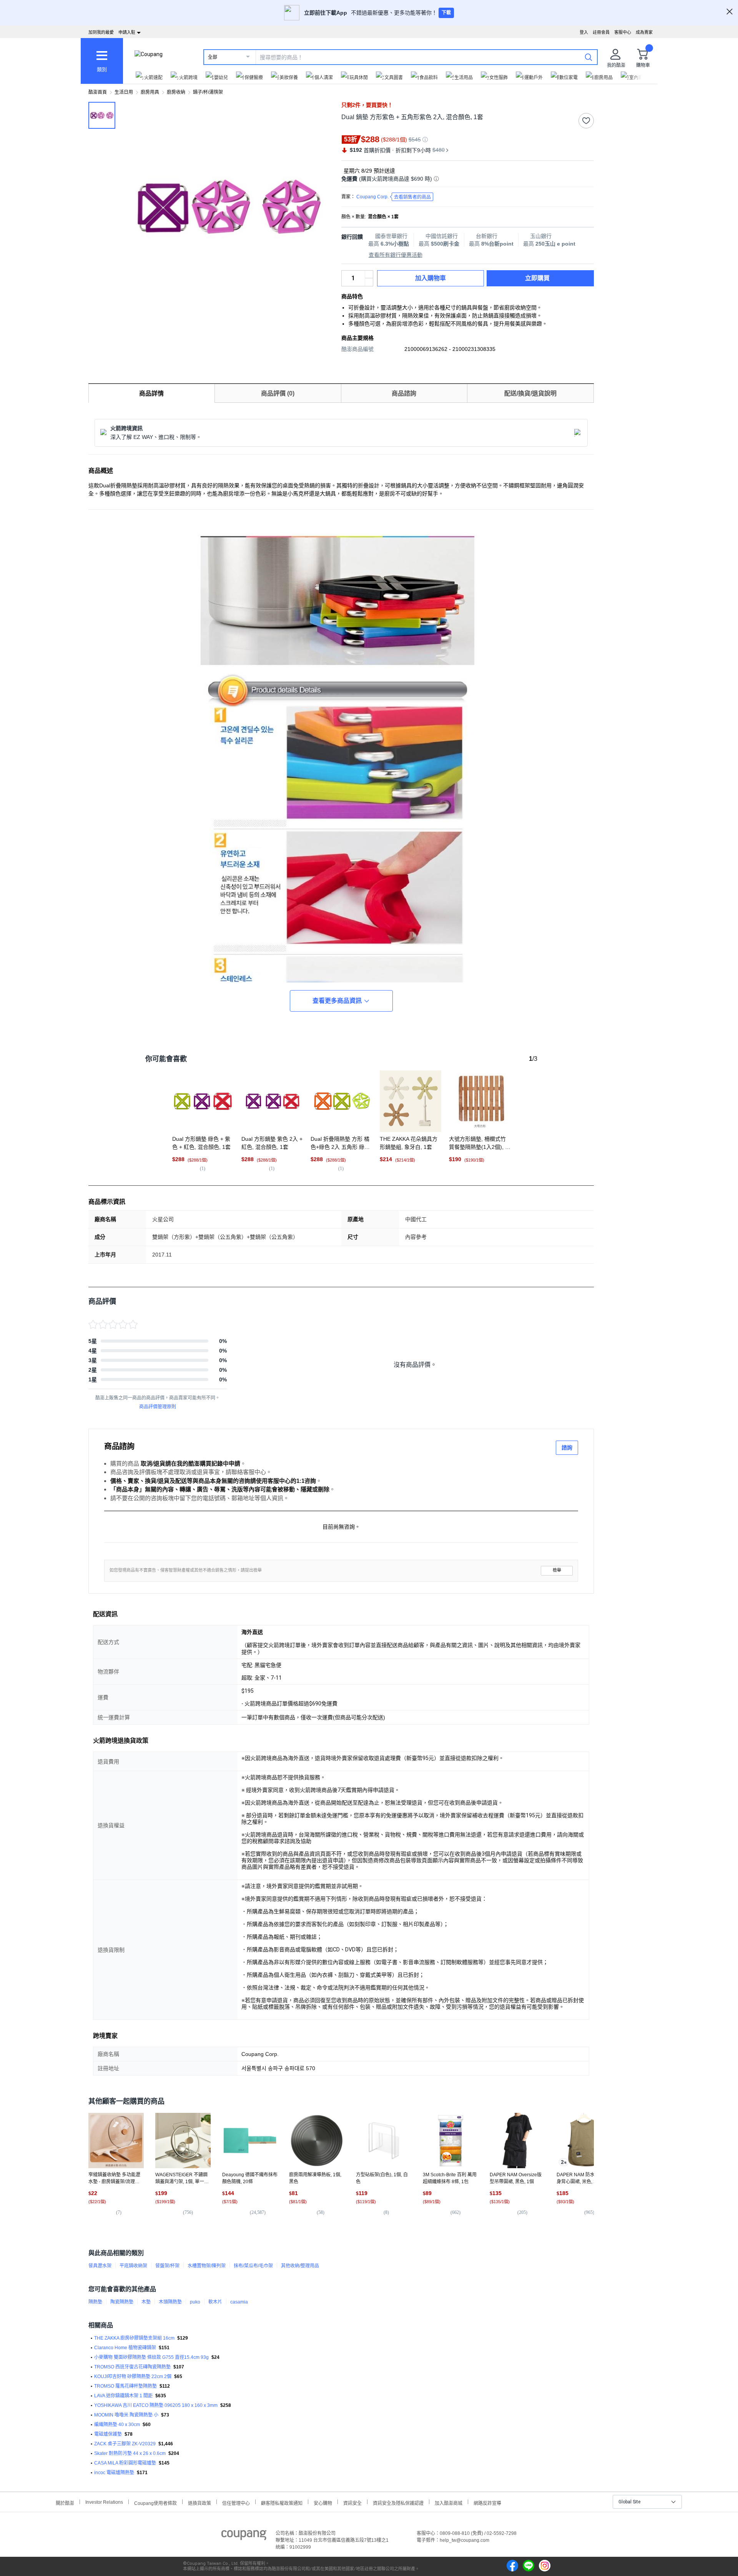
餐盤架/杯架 (167, 2266)
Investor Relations (104, 2502)
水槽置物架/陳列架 (207, 2266)
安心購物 (323, 2502)
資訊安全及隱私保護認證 (398, 2502)
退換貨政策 (199, 2502)
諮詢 (567, 1448)
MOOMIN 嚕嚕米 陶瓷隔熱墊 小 (126, 2415)
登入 (584, 32)
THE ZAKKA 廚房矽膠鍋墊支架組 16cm (134, 2338)
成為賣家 (644, 32)
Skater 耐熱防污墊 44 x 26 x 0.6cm (130, 2453)
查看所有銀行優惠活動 (396, 255)
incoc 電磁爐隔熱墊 (114, 2473)
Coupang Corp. (394, 197)
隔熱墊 (95, 2302)
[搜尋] (588, 57)
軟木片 (215, 2302)
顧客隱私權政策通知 (282, 2502)
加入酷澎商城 (449, 2502)
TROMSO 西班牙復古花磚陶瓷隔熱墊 (132, 2367)
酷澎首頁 (98, 92)
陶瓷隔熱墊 (122, 2302)
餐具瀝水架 (100, 2266)
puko (195, 2302)
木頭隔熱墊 (170, 2302)
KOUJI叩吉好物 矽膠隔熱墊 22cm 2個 (133, 2377)
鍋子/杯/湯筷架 (208, 92)
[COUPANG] (244, 2536)
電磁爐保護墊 (108, 2434)
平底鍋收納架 (133, 2266)
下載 (446, 13)
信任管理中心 (236, 2502)
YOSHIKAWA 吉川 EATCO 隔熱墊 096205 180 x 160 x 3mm (156, 2405)
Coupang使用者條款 (155, 2502)
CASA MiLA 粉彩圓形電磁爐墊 (125, 2463)
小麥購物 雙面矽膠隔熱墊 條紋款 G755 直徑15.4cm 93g (151, 2357)
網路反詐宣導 (487, 2502)
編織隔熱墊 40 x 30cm (117, 2425)
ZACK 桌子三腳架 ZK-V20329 (125, 2444)
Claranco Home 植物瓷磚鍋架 (125, 2348)
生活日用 (124, 92)
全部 (213, 57)
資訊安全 (352, 2502)
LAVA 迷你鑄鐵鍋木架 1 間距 (123, 2396)
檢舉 (557, 1570)
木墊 (146, 2302)
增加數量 (369, 282)
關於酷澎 (65, 2502)
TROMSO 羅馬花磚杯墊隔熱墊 (125, 2386)
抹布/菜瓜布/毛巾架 (253, 2266)
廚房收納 (176, 92)
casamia (239, 2302)
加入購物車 (430, 278)
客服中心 (623, 32)
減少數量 (369, 274)
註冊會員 (601, 32)
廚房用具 (150, 92)
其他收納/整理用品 (300, 2266)
